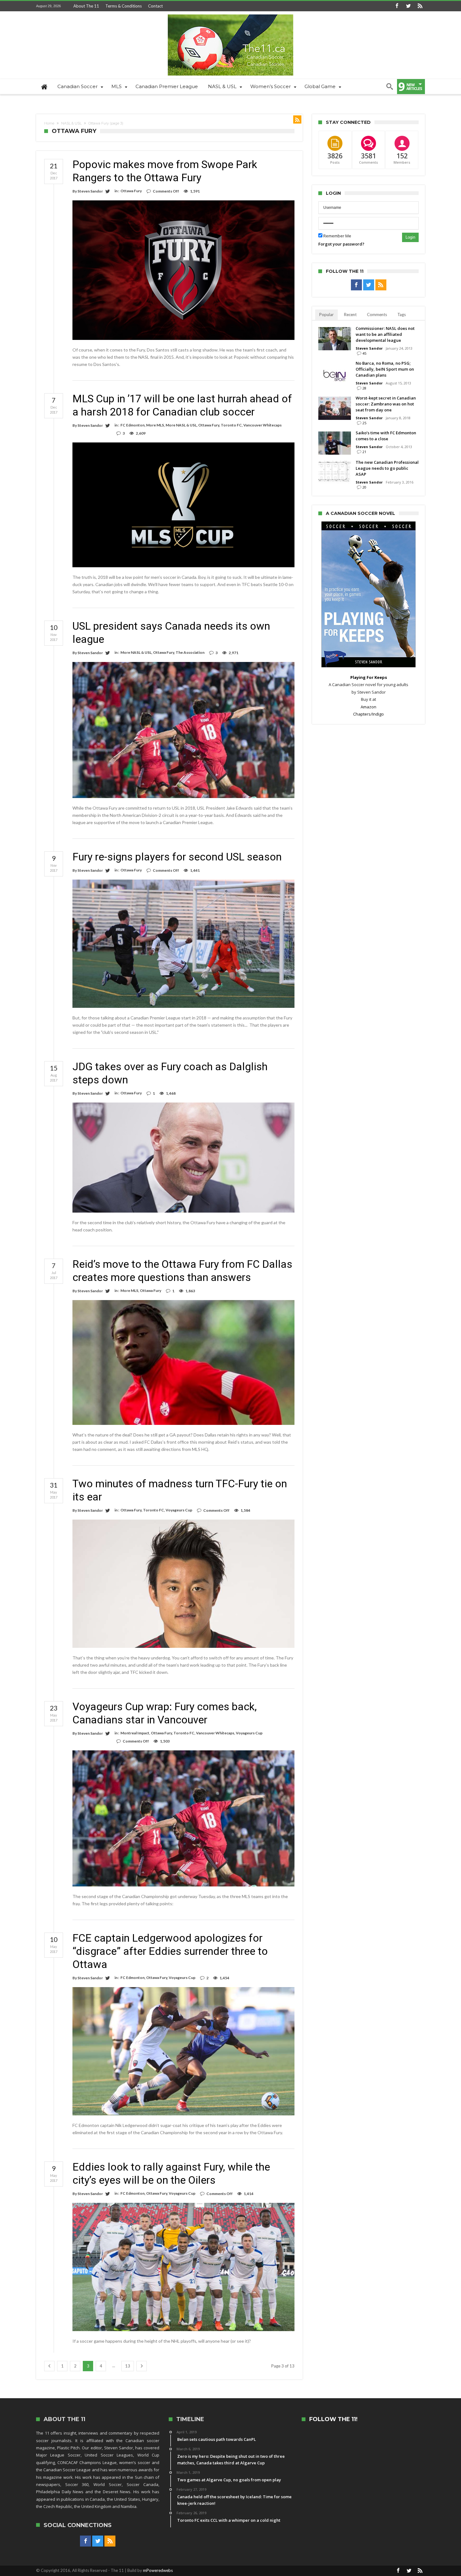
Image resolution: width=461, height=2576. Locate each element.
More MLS (155, 425)
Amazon (368, 707)
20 (364, 487)
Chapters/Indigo (368, 714)
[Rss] (420, 6)
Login (410, 237)
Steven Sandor (90, 191)
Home (49, 123)
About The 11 (86, 6)
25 (364, 423)
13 (128, 2366)
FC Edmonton (132, 425)
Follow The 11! (333, 2419)
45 (364, 353)
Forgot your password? (341, 244)
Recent (350, 315)
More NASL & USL (181, 425)
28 (364, 388)
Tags (402, 315)
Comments (377, 315)
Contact (155, 6)
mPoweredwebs (158, 2570)
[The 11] (230, 14)
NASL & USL (71, 123)
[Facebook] (397, 6)
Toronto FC (231, 425)
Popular (326, 315)
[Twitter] (408, 6)
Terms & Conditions (124, 6)
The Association (190, 652)
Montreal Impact (135, 1733)
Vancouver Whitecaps (262, 425)
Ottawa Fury (131, 191)
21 (364, 452)
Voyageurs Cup (179, 1510)
